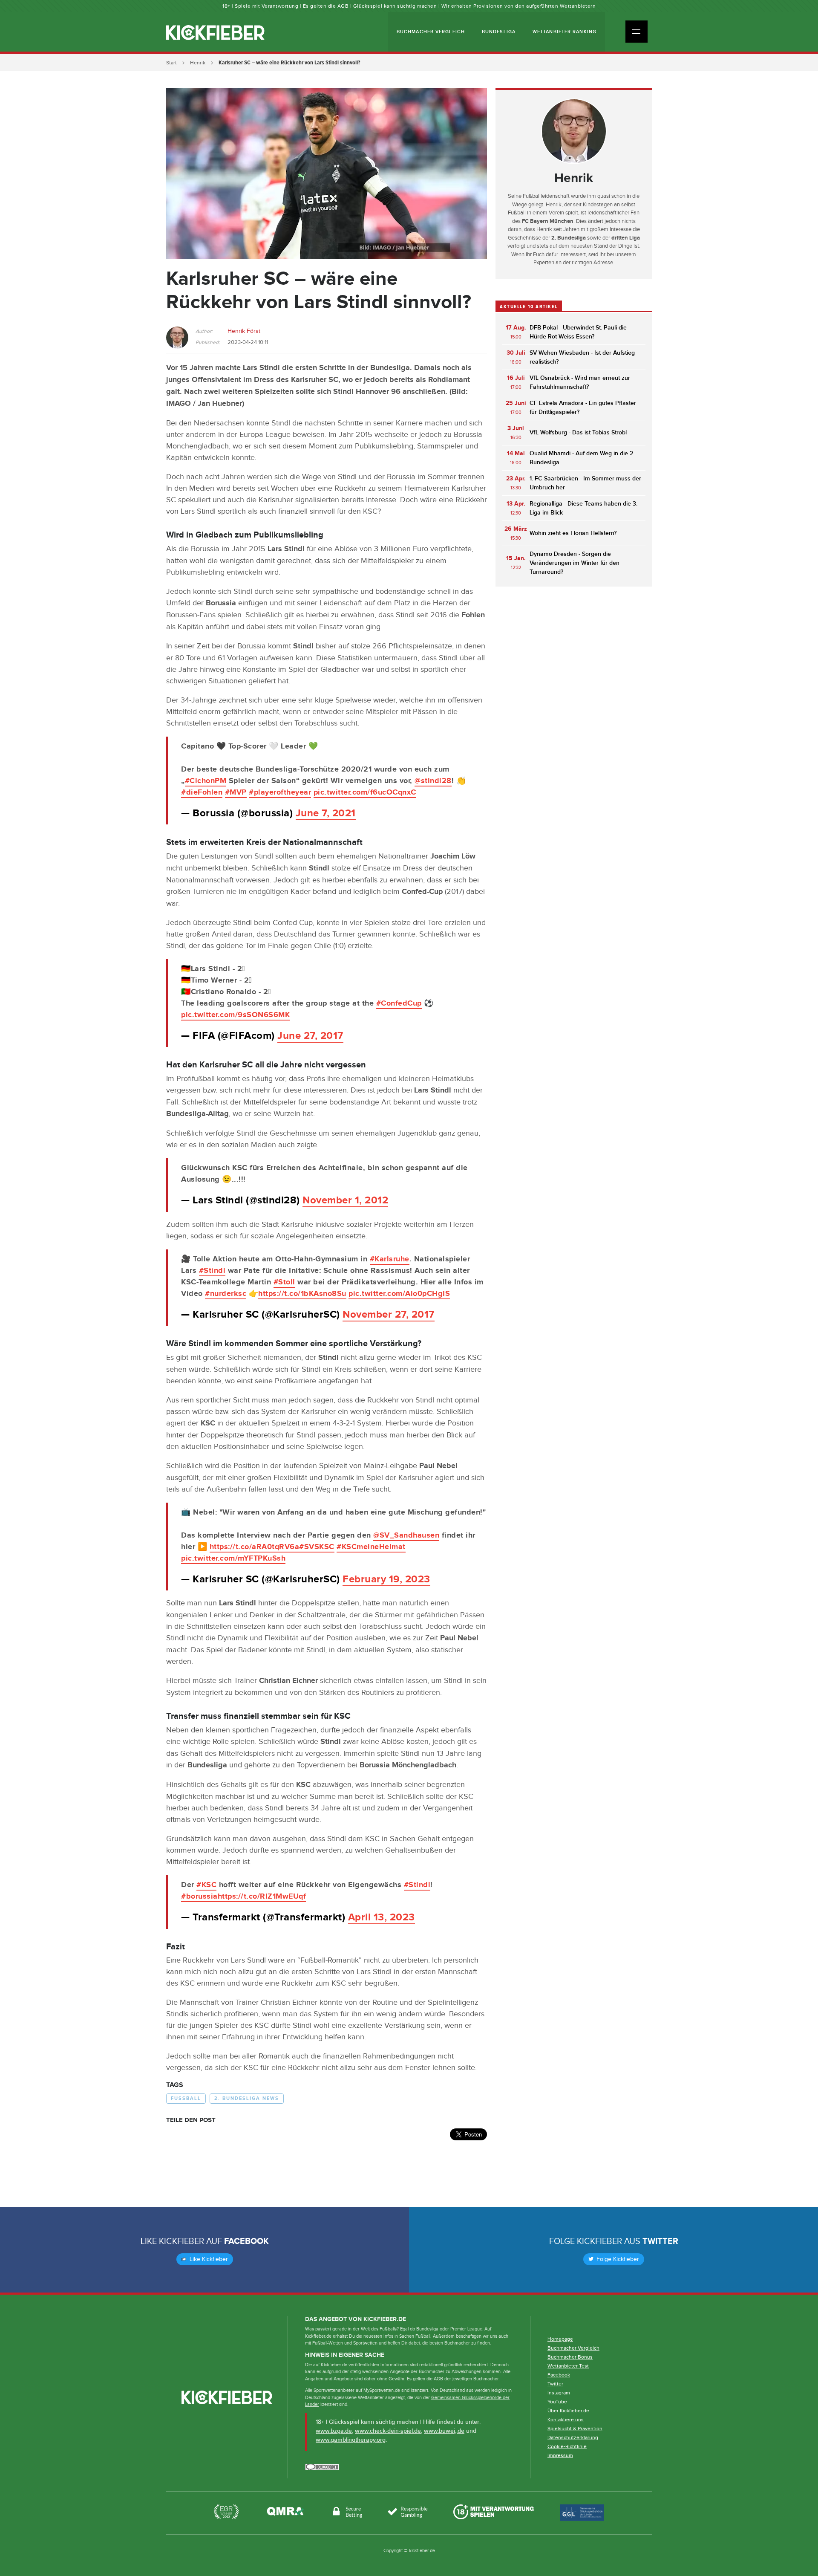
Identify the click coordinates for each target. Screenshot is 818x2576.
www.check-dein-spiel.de (388, 2431)
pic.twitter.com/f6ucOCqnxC (365, 792)
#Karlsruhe (390, 1259)
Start (171, 63)
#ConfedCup (399, 1003)
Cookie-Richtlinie (567, 2446)
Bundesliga (499, 32)
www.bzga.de (334, 2431)
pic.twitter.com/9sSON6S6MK (235, 1015)
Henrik (198, 63)
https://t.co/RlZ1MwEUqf (262, 1897)
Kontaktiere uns (566, 2420)
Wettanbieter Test (568, 2366)
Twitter (660, 2241)
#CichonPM (206, 781)
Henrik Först (244, 331)
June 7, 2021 (326, 813)
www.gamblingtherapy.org (351, 2440)
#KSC (206, 1885)
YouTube (557, 2402)
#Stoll (284, 1282)
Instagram (559, 2393)
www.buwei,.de (444, 2431)
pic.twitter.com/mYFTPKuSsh (233, 1558)
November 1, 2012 (345, 1200)
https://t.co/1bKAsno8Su (302, 1294)
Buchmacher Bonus (570, 2357)
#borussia (199, 1897)
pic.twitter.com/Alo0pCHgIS (399, 1294)
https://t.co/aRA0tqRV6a (255, 1547)
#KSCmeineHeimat (371, 1547)
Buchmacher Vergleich (431, 32)
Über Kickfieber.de (568, 2411)
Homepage (560, 2339)
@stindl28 (433, 781)
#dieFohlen (202, 792)
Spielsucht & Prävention (575, 2429)
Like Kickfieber (208, 2259)
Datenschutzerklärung (573, 2437)
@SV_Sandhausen (406, 1535)
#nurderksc (226, 1294)
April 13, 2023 (382, 1917)
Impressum (560, 2455)
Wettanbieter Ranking (565, 32)
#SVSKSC (317, 1547)
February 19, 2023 (386, 1579)
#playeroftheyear (280, 792)
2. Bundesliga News (247, 2098)
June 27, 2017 (310, 1036)
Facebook (246, 2241)
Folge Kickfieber (617, 2259)
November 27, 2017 (389, 1314)
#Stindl (212, 1271)
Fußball (186, 2098)
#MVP (236, 792)
